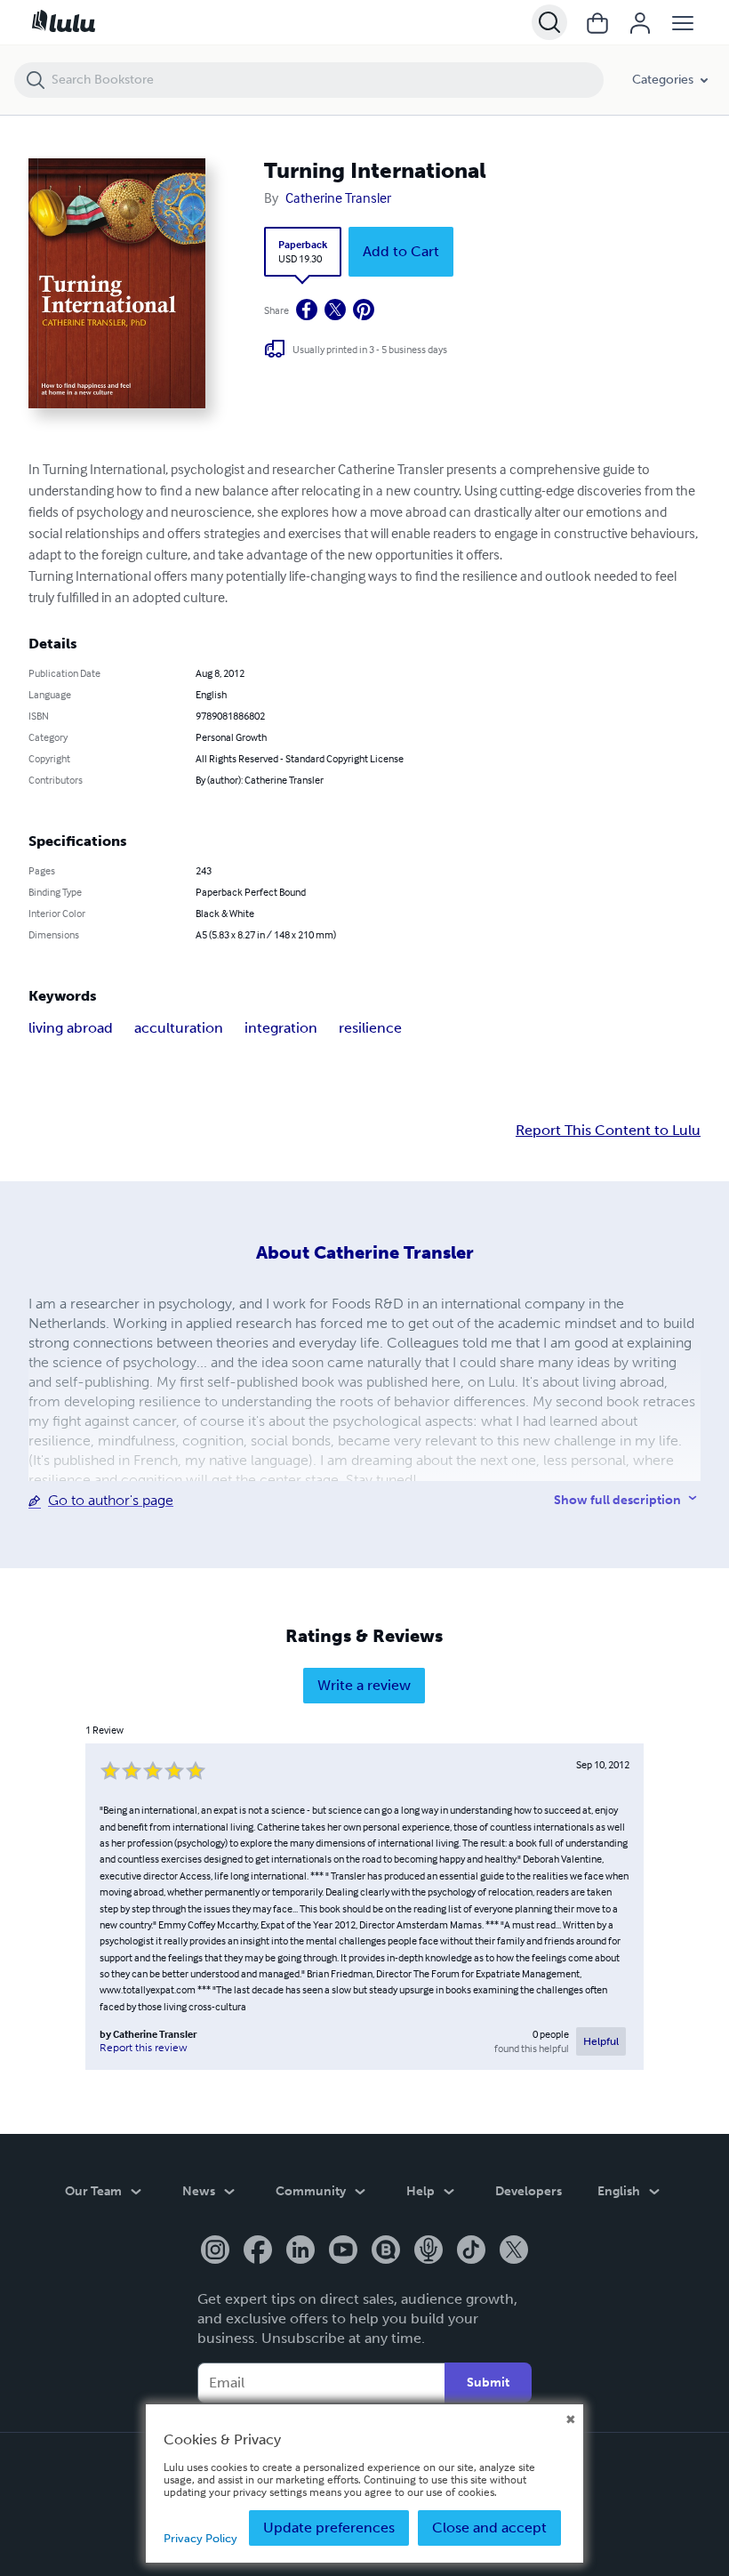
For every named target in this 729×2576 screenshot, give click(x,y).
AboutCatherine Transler (365, 1252)
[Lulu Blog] (386, 2251)
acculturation (179, 1028)
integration (281, 1028)
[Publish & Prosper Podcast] (429, 2251)
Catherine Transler (338, 197)
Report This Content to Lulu (608, 1131)
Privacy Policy (200, 2538)
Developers (529, 2191)
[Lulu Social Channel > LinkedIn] (300, 2251)
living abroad (71, 1028)
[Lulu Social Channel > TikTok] (471, 2251)
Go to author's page (111, 1500)
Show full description (617, 1500)
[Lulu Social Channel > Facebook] (258, 2251)
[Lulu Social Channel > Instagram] (215, 2251)
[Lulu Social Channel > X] (514, 2251)
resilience (370, 1028)
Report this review (144, 2048)
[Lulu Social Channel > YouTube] (343, 2251)
